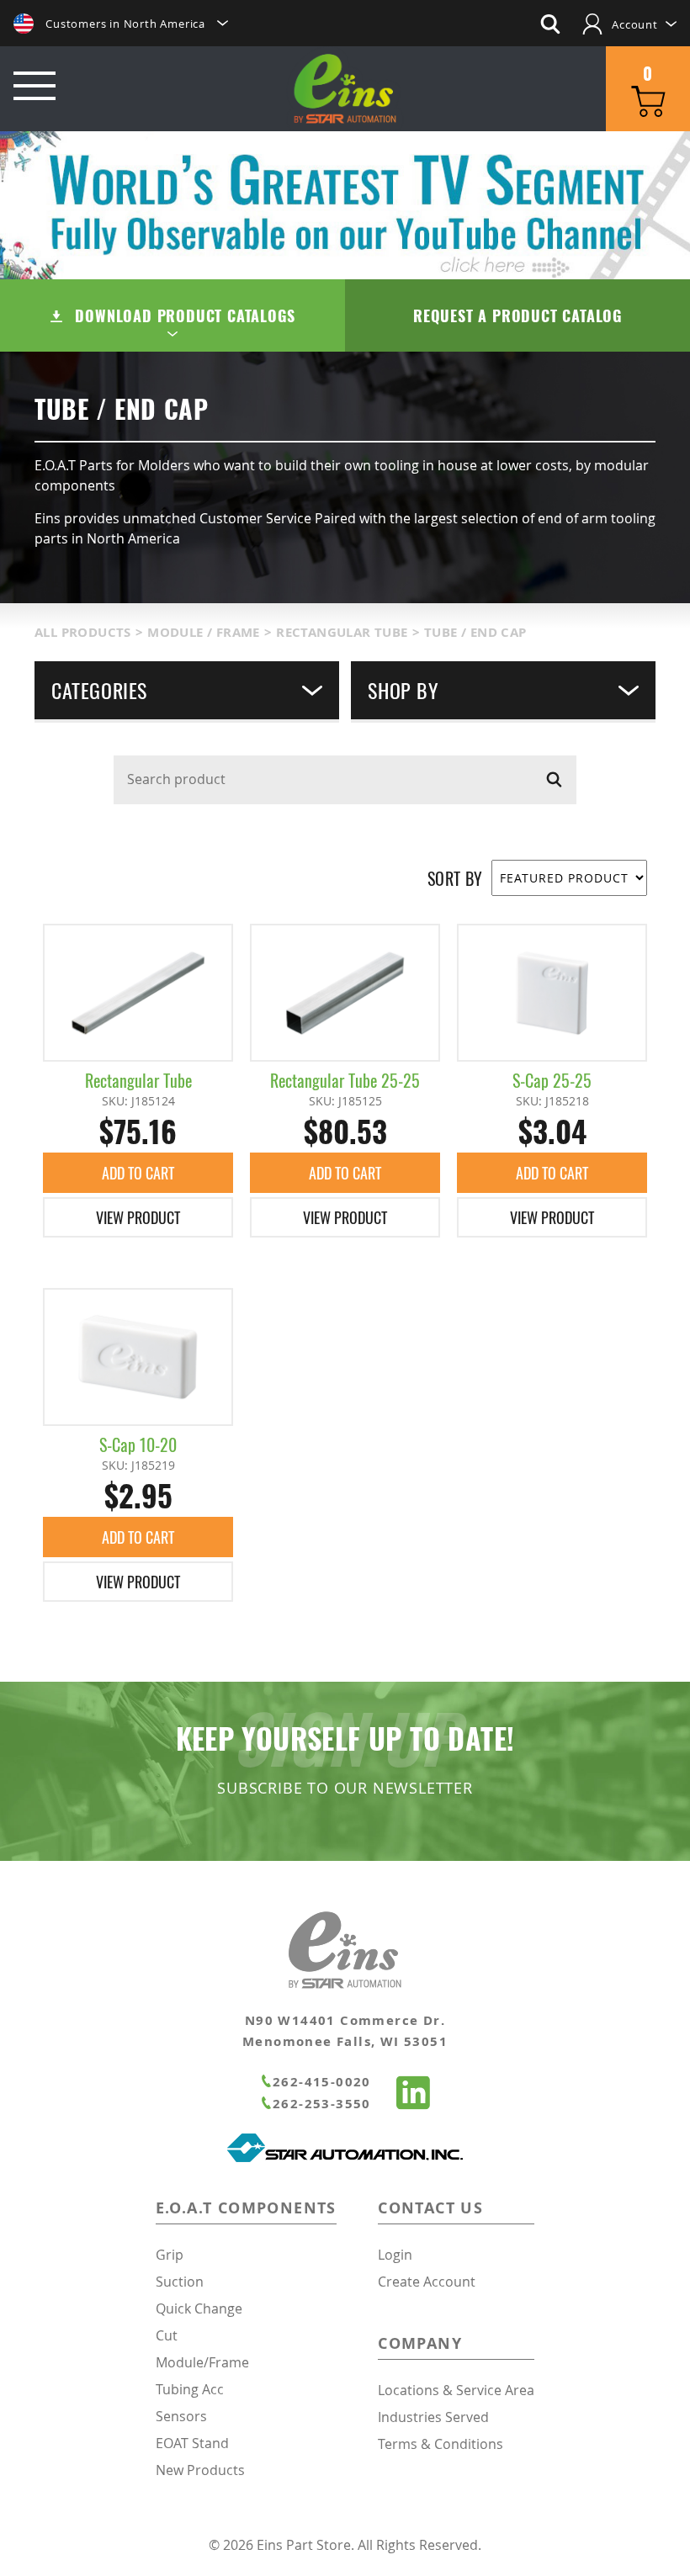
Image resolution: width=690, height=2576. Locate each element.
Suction (180, 2282)
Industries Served (433, 2417)
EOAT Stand (192, 2443)
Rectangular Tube (342, 632)
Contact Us (430, 2208)
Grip (170, 2255)
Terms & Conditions (441, 2444)
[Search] (554, 779)
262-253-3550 (322, 2104)
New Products (200, 2470)
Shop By (403, 690)
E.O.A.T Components (246, 2208)
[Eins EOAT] (413, 2095)
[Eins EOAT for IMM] (345, 1984)
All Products (83, 632)
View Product (138, 1217)
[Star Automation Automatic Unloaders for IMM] (345, 2157)
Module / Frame (204, 632)
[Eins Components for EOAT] (345, 91)
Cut (167, 2335)
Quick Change (199, 2308)
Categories (99, 690)
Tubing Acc (190, 2389)
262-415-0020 (322, 2082)
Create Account (427, 2282)
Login (395, 2255)
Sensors (181, 2416)
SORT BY (455, 878)
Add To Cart (138, 1173)
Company (420, 2343)
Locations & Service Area (456, 2390)
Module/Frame (202, 2362)
